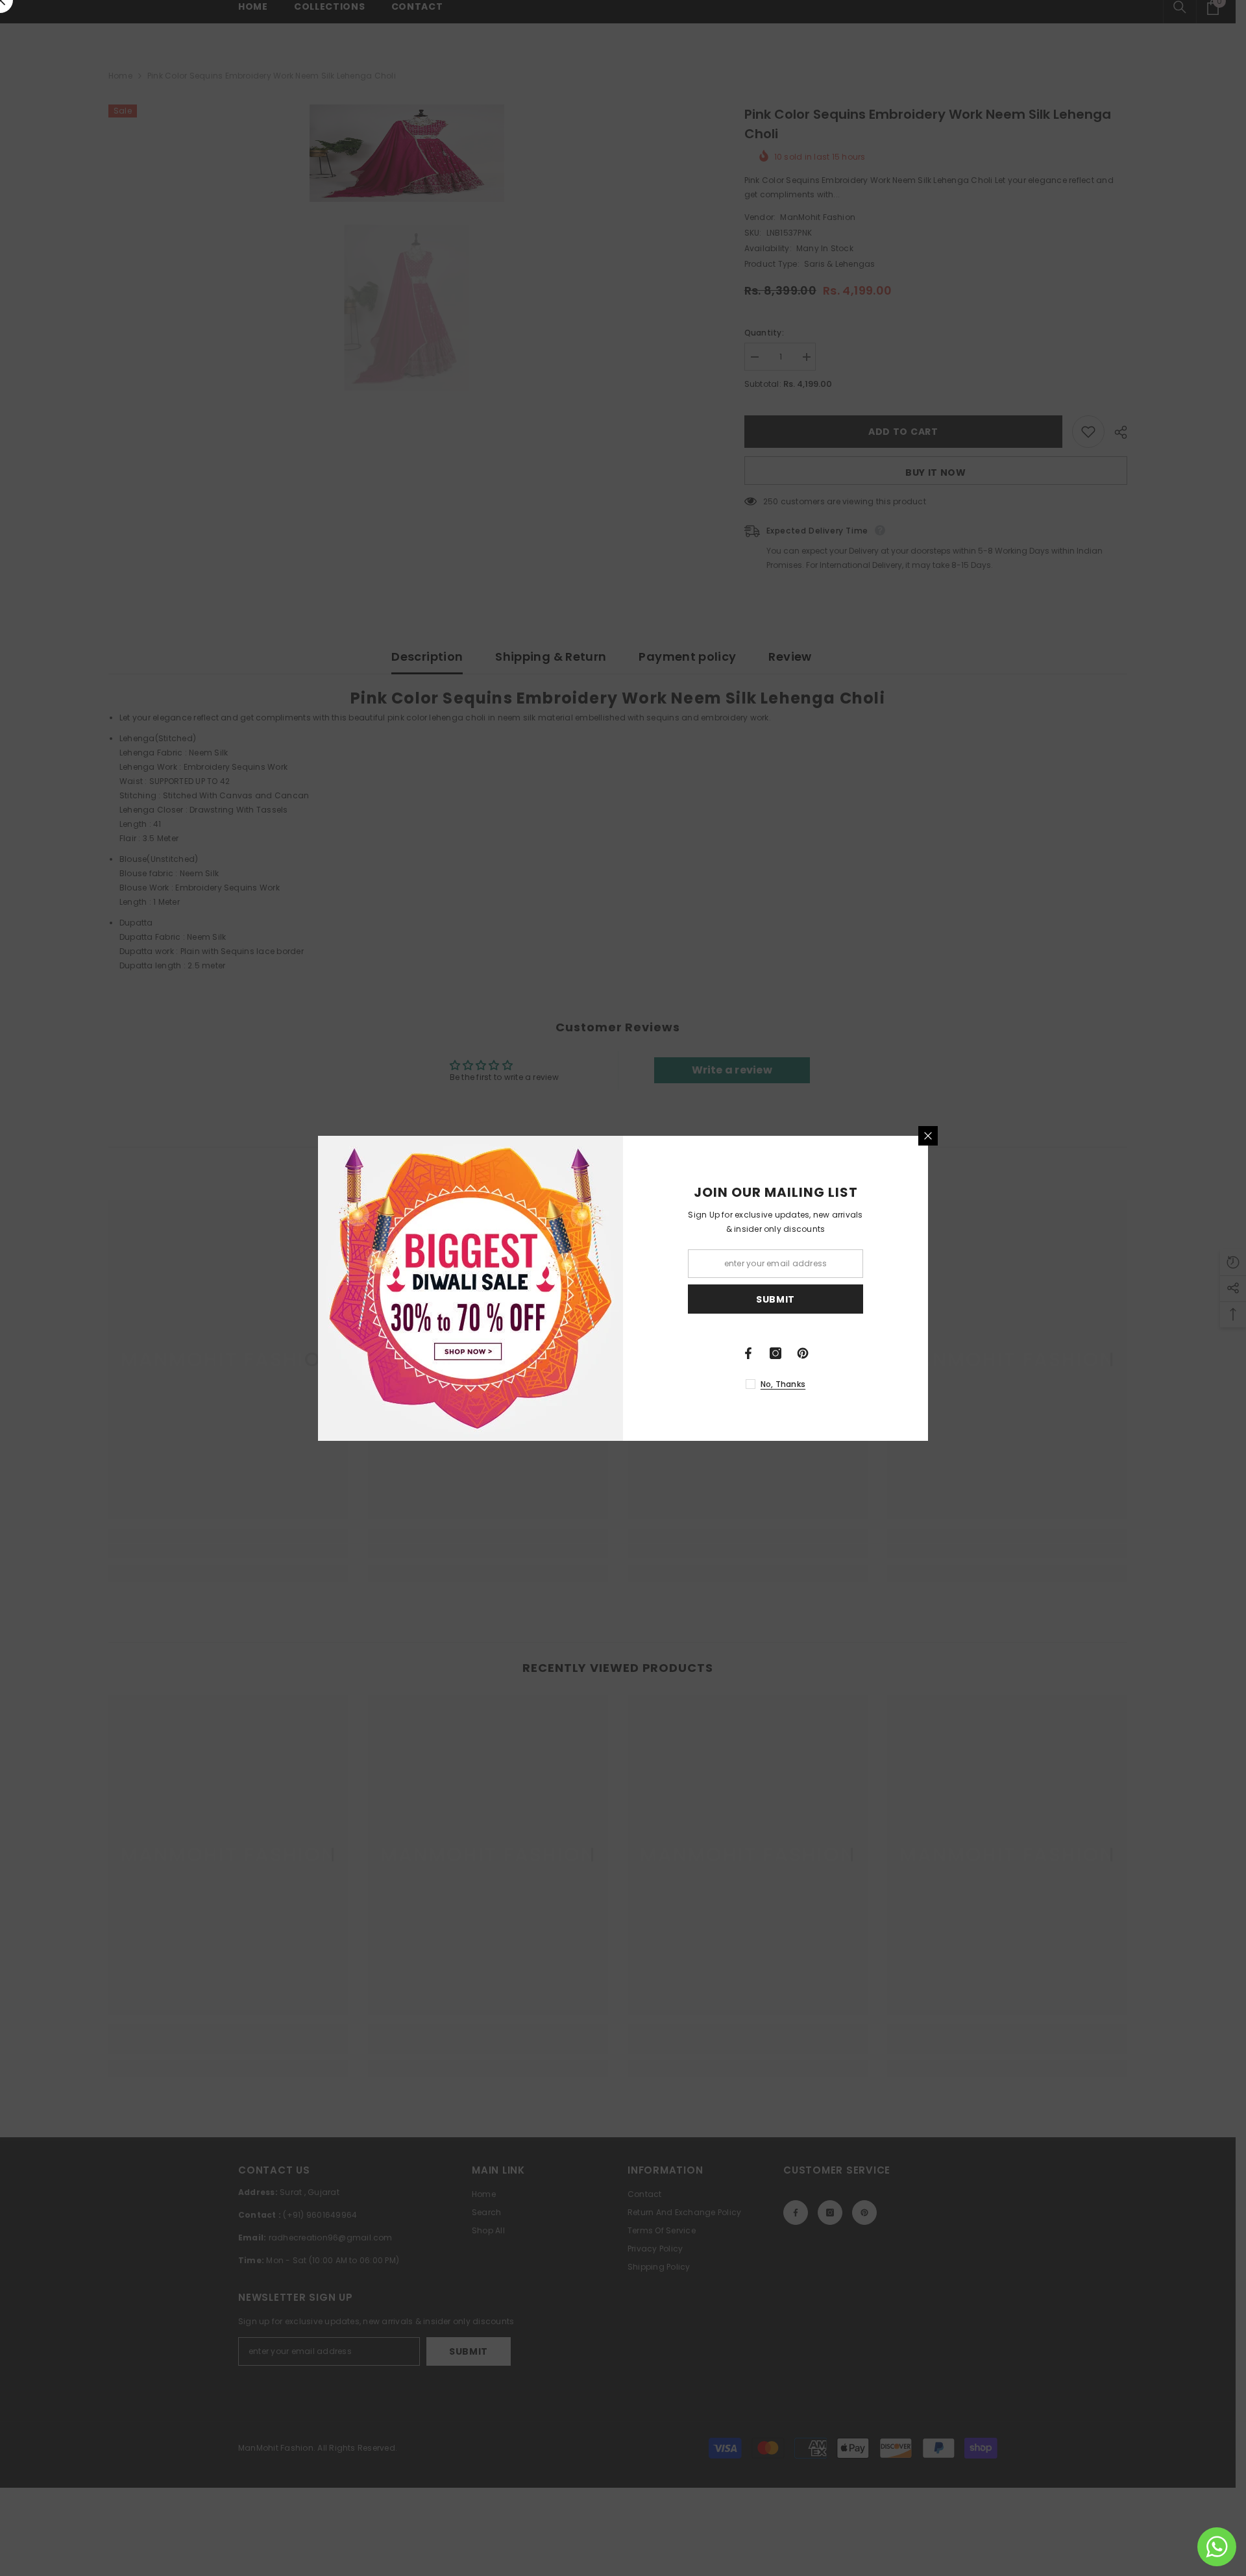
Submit (776, 1299)
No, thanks (783, 1384)
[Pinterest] (803, 1353)
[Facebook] (748, 1353)
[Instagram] (776, 1353)
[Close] (928, 1136)
